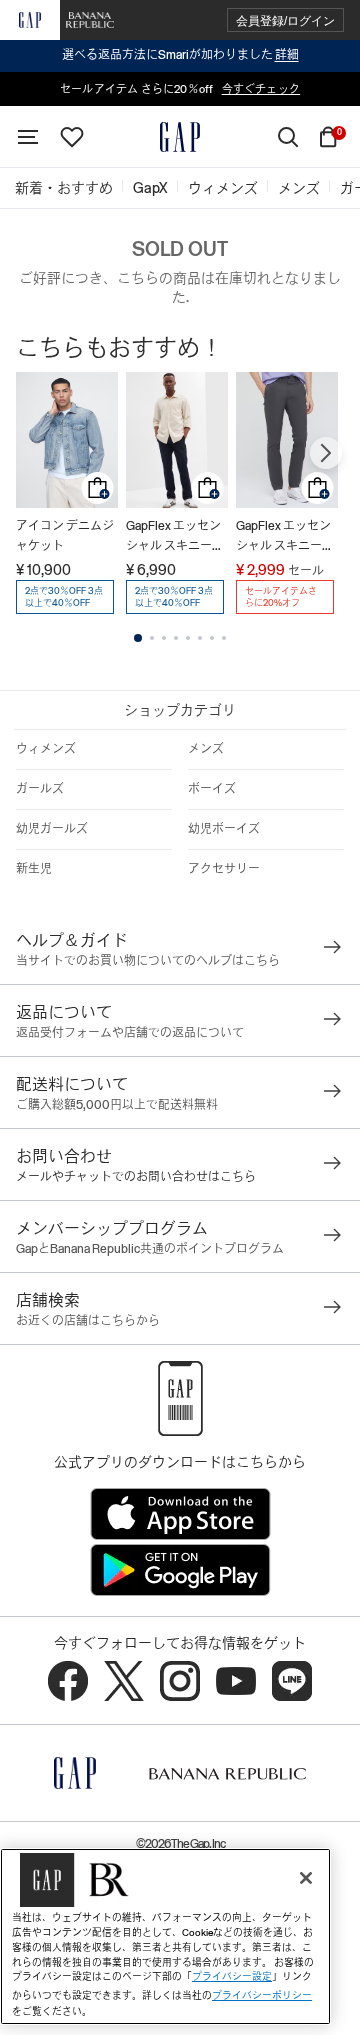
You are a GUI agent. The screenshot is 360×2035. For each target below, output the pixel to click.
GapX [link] (150, 188)
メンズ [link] (299, 188)
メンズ (206, 749)
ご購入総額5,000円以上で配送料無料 (117, 1105)
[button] (285, 20)
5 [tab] (188, 638)
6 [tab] (200, 638)
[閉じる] (306, 1878)
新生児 (34, 869)
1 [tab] (138, 638)
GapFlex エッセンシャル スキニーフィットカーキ (175, 537)
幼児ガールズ (52, 829)
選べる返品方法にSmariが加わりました (180, 55)
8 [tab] (224, 638)
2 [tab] (152, 638)
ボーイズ (212, 789)
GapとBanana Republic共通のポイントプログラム (150, 1249)
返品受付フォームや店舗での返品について (130, 1033)
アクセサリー (224, 869)
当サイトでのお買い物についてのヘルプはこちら (148, 961)
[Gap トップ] (180, 137)
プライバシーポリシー (262, 1995)
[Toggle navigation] (28, 137)
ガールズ (40, 789)
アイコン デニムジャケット (65, 536)
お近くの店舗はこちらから (88, 1321)
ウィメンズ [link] (223, 188)
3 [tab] (164, 638)
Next (326, 453)
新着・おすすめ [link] (64, 188)
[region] (165, 1936)
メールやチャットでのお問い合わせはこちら (136, 1177)
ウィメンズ (46, 749)
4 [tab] (176, 638)
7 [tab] (212, 638)
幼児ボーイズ (224, 829)
